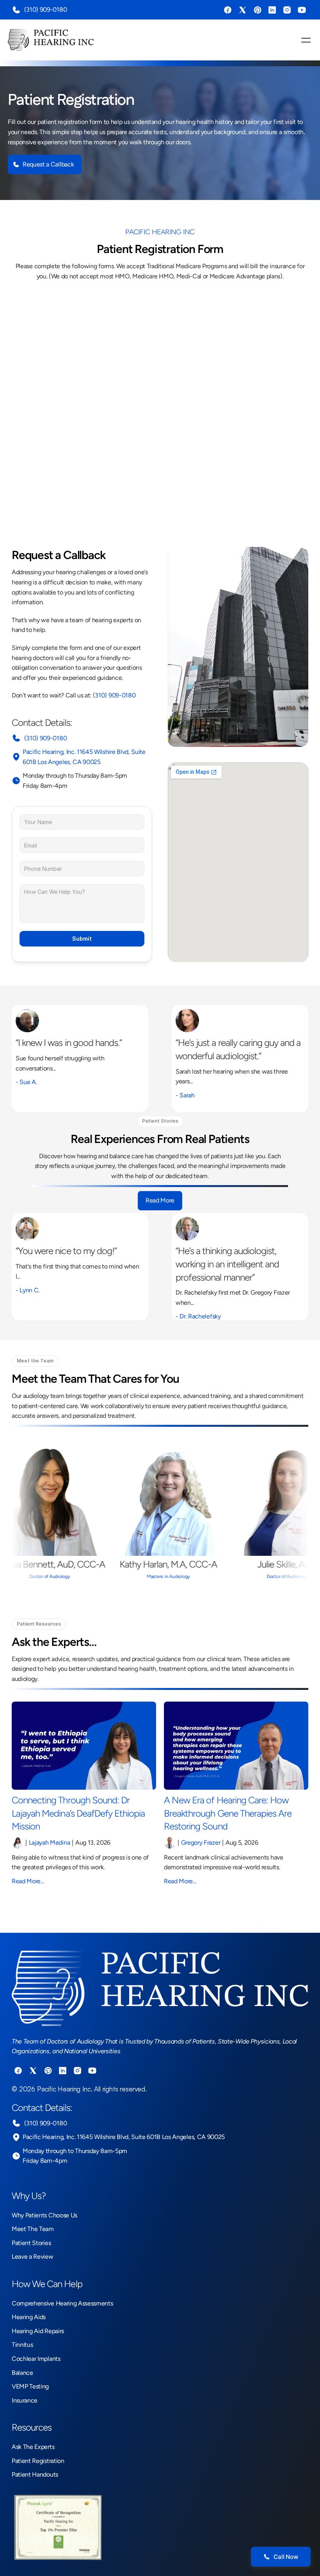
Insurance (25, 2400)
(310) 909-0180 (45, 10)
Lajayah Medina (50, 1843)
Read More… (28, 1881)
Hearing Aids (29, 2317)
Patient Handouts (35, 2474)
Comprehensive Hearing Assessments (62, 2303)
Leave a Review (33, 2257)
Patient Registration (38, 2461)
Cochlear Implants (36, 2359)
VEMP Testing (30, 2386)
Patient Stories (31, 2243)
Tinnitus (22, 2345)
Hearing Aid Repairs (38, 2331)
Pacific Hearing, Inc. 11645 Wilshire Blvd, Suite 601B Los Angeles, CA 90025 (124, 2137)
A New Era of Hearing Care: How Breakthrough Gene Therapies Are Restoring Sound (229, 1813)
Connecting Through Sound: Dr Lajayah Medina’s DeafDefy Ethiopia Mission (79, 1813)
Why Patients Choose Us (44, 2215)
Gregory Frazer (201, 1843)
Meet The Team (33, 2229)
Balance (22, 2373)
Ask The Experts (33, 2447)
